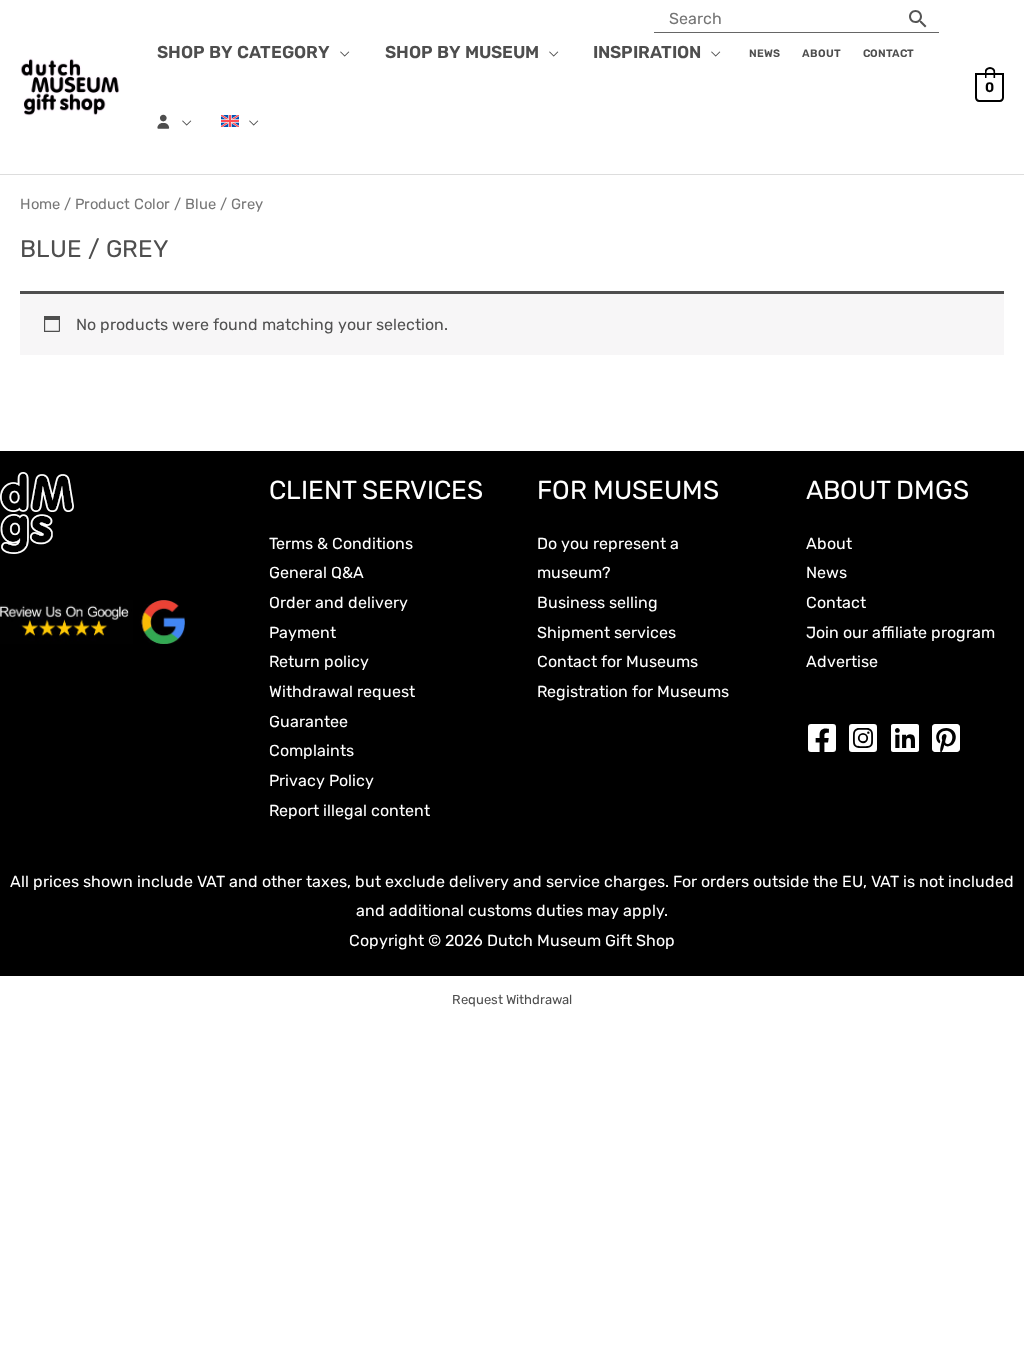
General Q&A (316, 572)
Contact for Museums (617, 661)
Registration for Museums (633, 691)
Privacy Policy (321, 780)
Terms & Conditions (341, 543)
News (826, 572)
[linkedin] (910, 738)
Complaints (311, 750)
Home (40, 204)
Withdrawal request (342, 691)
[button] (340, 52)
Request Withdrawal (512, 999)
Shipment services (606, 632)
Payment (302, 632)
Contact (836, 602)
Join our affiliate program (900, 632)
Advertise (842, 661)
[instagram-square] (868, 738)
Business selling (597, 602)
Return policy (319, 661)
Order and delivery (338, 602)
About (829, 543)
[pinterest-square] (951, 738)
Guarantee (308, 721)
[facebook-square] (827, 738)
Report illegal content (349, 810)
